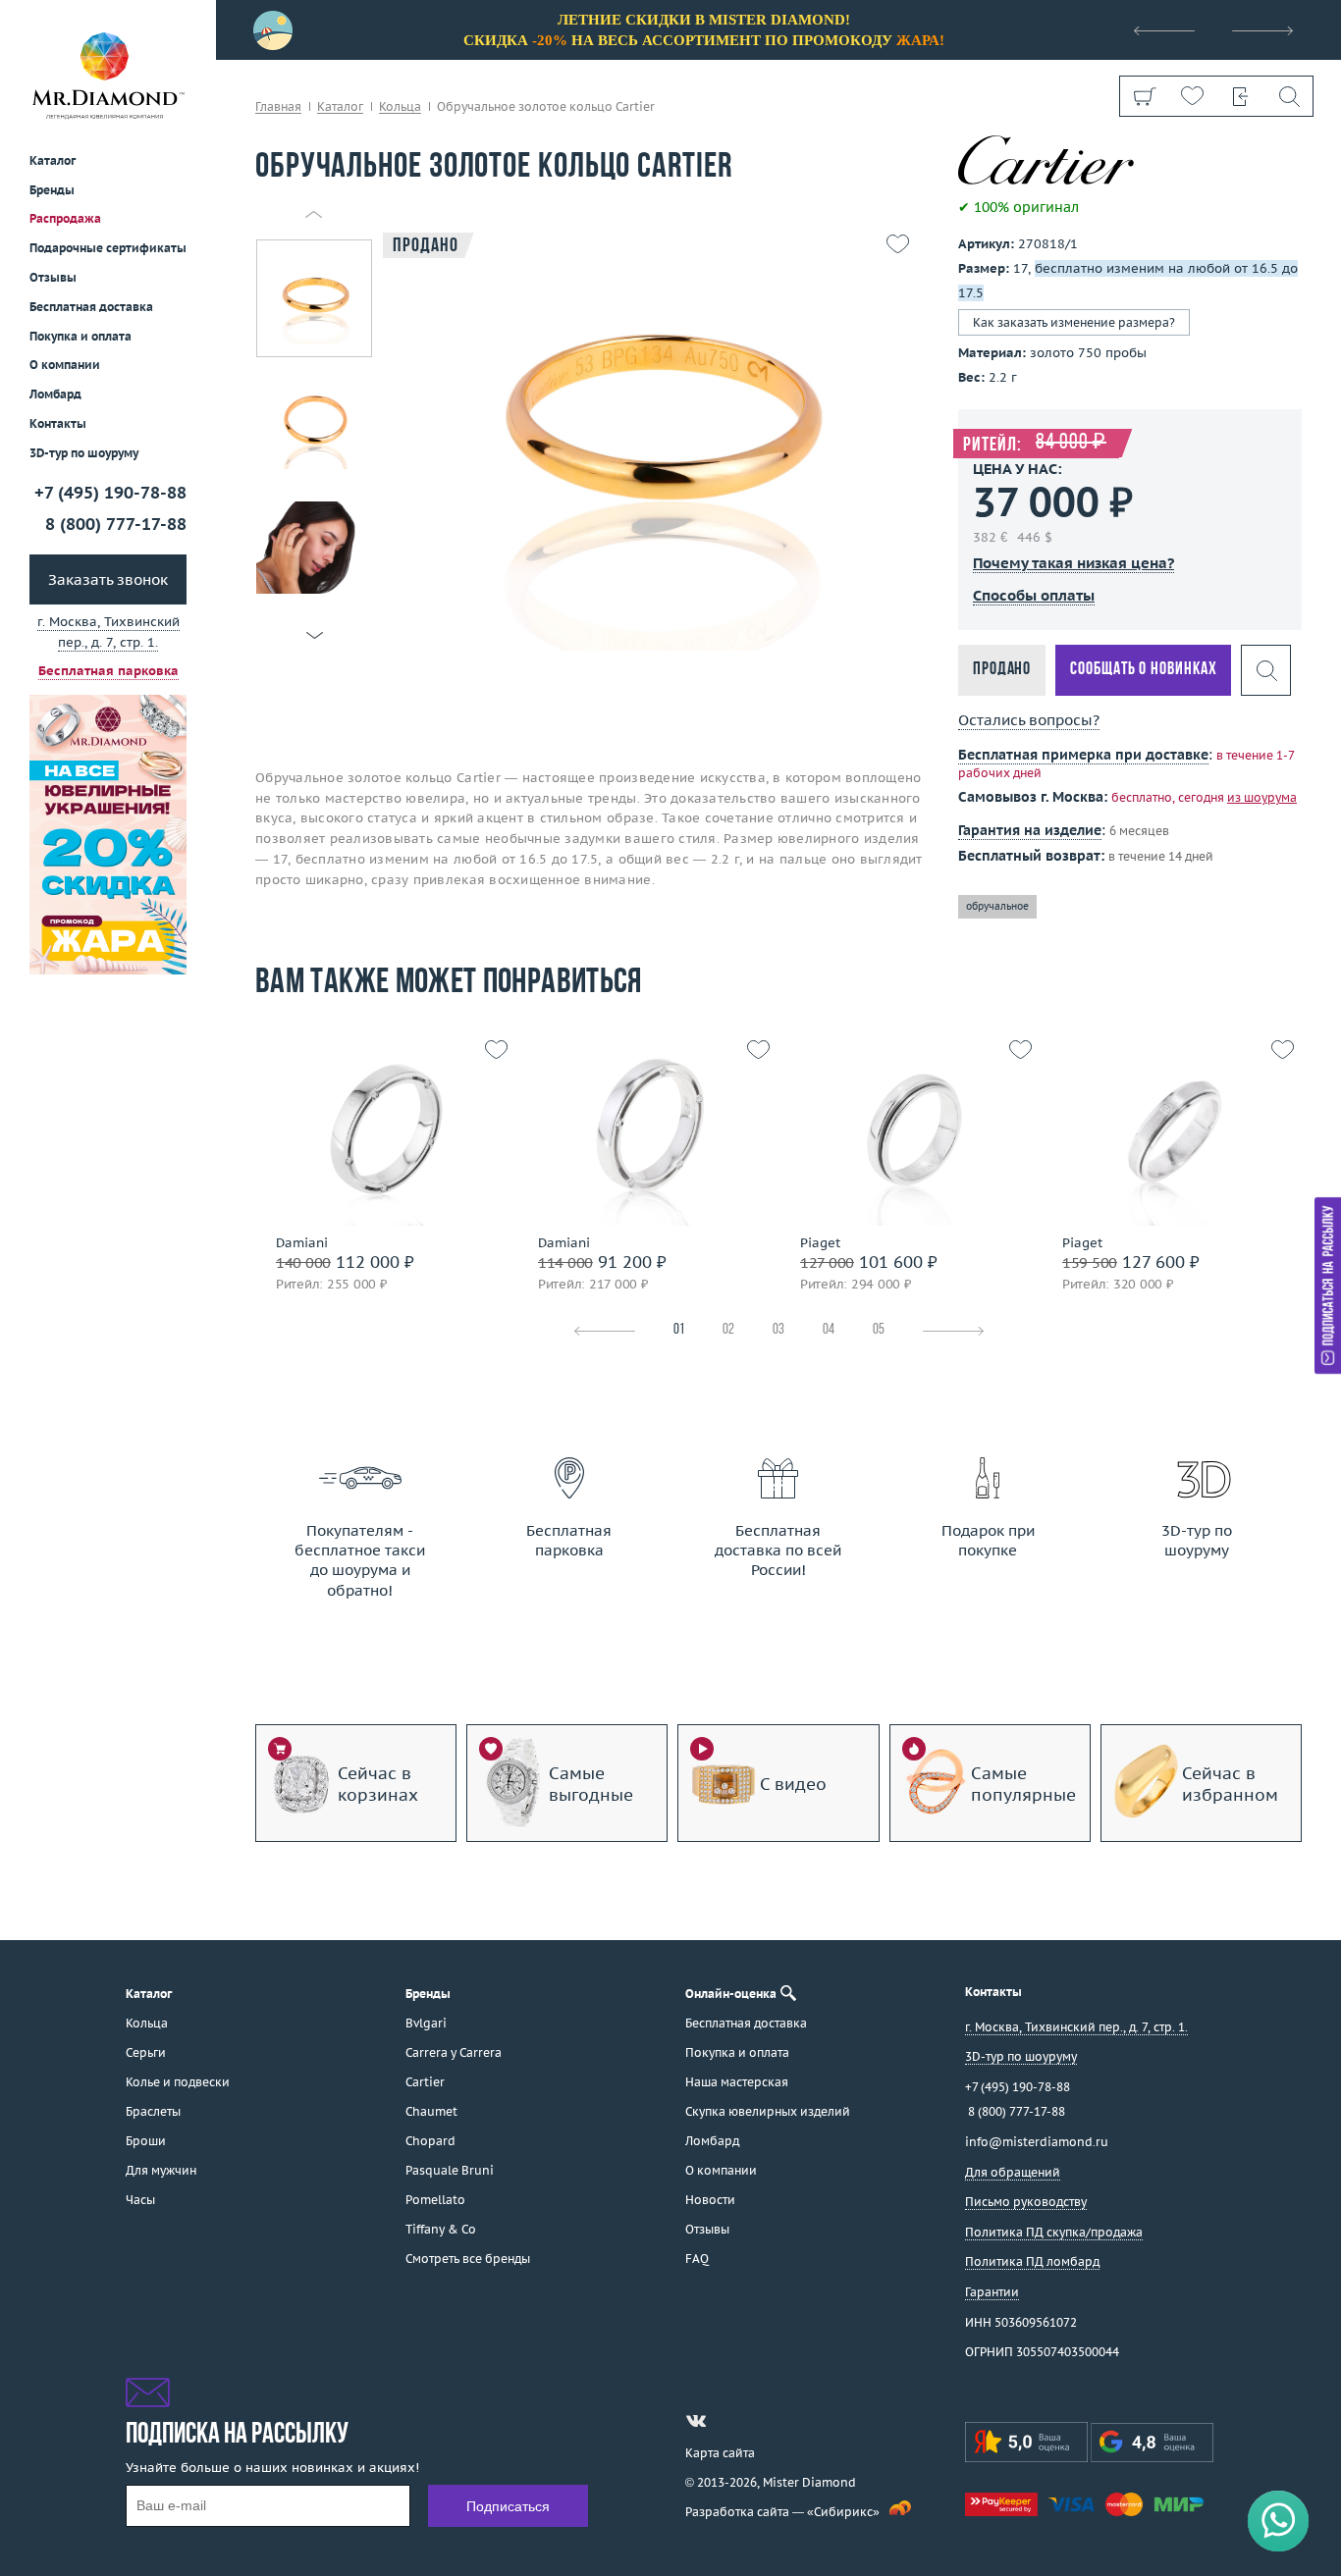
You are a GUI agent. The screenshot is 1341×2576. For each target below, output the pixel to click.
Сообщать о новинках (1143, 670)
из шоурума (1262, 797)
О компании (65, 365)
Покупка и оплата (80, 336)
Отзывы (53, 277)
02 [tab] (728, 1330)
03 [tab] (778, 1330)
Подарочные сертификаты (108, 248)
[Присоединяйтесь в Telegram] (731, 2421)
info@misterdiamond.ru (1037, 2142)
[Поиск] (1288, 96)
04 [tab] (829, 1330)
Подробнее (381, 1186)
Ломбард (55, 394)
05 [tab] (879, 1330)
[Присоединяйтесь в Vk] (696, 2421)
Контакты (58, 423)
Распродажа (65, 218)
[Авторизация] (1240, 96)
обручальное (997, 906)
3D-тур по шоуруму (84, 453)
